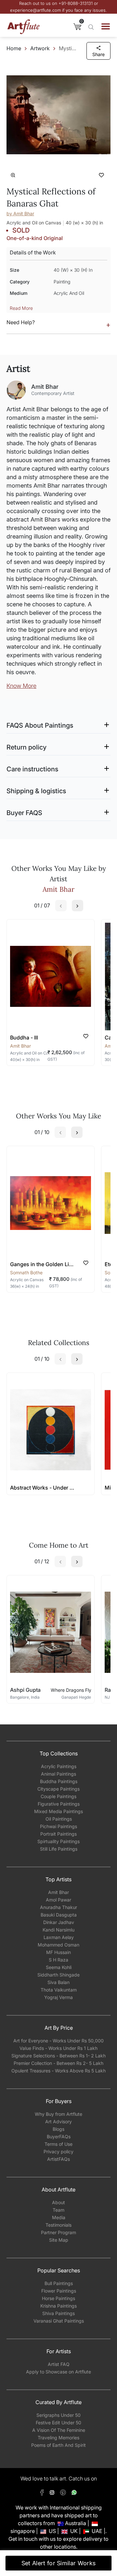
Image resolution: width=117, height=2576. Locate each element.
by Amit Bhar (20, 213)
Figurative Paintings (59, 1804)
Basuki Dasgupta (59, 1915)
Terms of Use (58, 2144)
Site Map (59, 2240)
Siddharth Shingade (58, 1975)
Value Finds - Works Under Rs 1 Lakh (58, 2048)
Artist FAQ (59, 2364)
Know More (21, 686)
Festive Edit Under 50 (58, 2423)
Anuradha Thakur (58, 1907)
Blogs (58, 2129)
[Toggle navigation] (106, 26)
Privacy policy (58, 2152)
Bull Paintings (59, 2283)
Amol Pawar (58, 1900)
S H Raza (58, 1960)
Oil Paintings (59, 1819)
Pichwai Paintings (58, 1826)
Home (14, 48)
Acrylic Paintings (59, 1766)
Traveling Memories (58, 2438)
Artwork (40, 48)
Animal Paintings (58, 1774)
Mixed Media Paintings (58, 1811)
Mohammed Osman (58, 1945)
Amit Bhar (58, 1892)
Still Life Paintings (59, 1849)
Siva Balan (58, 1982)
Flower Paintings (59, 2291)
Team (58, 2210)
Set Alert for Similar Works (59, 2563)
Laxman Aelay (59, 1937)
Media (59, 2217)
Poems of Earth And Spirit (58, 2445)
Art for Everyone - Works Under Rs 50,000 (58, 2041)
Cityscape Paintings (58, 1789)
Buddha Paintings (59, 1781)
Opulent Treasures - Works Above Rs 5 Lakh (58, 2071)
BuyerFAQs (59, 2137)
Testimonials (58, 2225)
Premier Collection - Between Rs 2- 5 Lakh (58, 2063)
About (58, 2202)
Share (98, 54)
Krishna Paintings (58, 2306)
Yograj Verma (58, 1997)
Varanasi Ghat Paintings (59, 2321)
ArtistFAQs (58, 2159)
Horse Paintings (58, 2298)
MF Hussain (58, 1952)
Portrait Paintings (58, 1834)
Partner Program (58, 2232)
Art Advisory (58, 2121)
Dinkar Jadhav (59, 1922)
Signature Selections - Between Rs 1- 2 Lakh (58, 2056)
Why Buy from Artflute (58, 2114)
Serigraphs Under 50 (58, 2415)
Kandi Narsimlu (58, 1930)
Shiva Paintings (58, 2313)
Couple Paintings (58, 1796)
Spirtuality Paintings (58, 1841)
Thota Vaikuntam (59, 1990)
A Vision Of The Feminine (59, 2430)
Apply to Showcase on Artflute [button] (58, 2372)
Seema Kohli (59, 1967)
